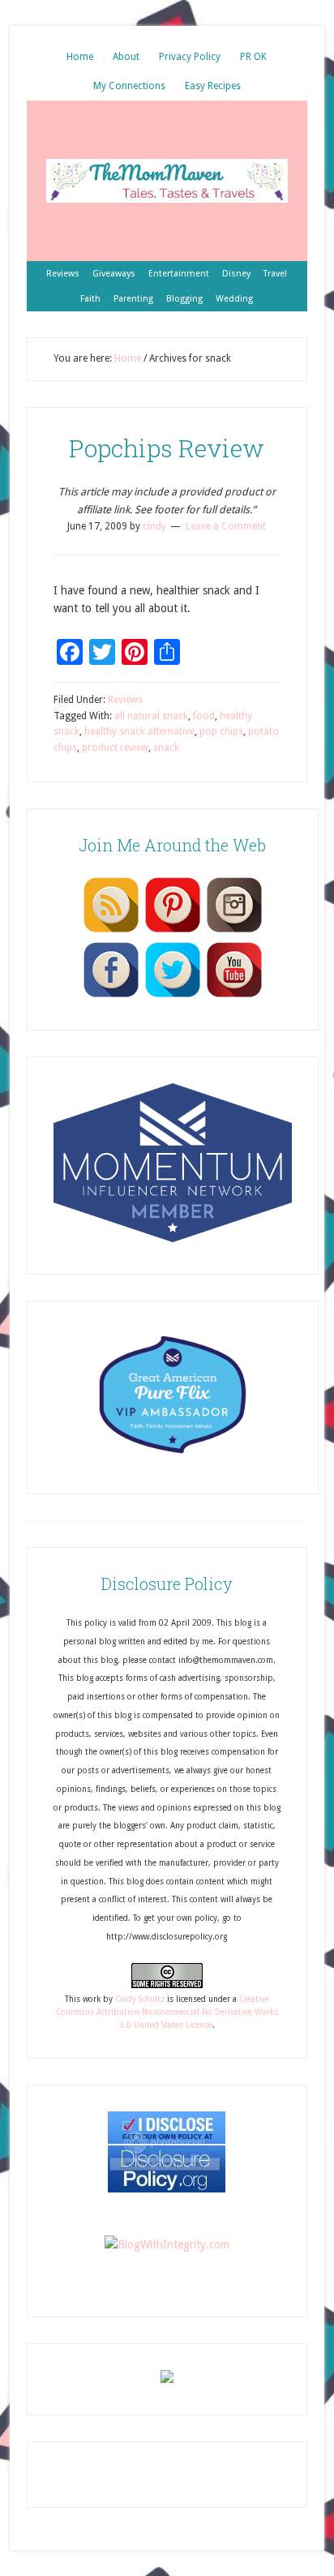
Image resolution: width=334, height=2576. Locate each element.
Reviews (125, 700)
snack (166, 748)
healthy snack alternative (139, 731)
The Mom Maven (167, 181)
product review (115, 748)
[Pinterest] (173, 932)
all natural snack (151, 716)
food (204, 716)
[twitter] (173, 997)
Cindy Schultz (140, 1999)
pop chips (221, 731)
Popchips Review (167, 448)
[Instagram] (234, 932)
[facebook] (111, 997)
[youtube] (234, 997)
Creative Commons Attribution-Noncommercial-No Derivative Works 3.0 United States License (167, 2012)
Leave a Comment (226, 526)
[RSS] (111, 932)
